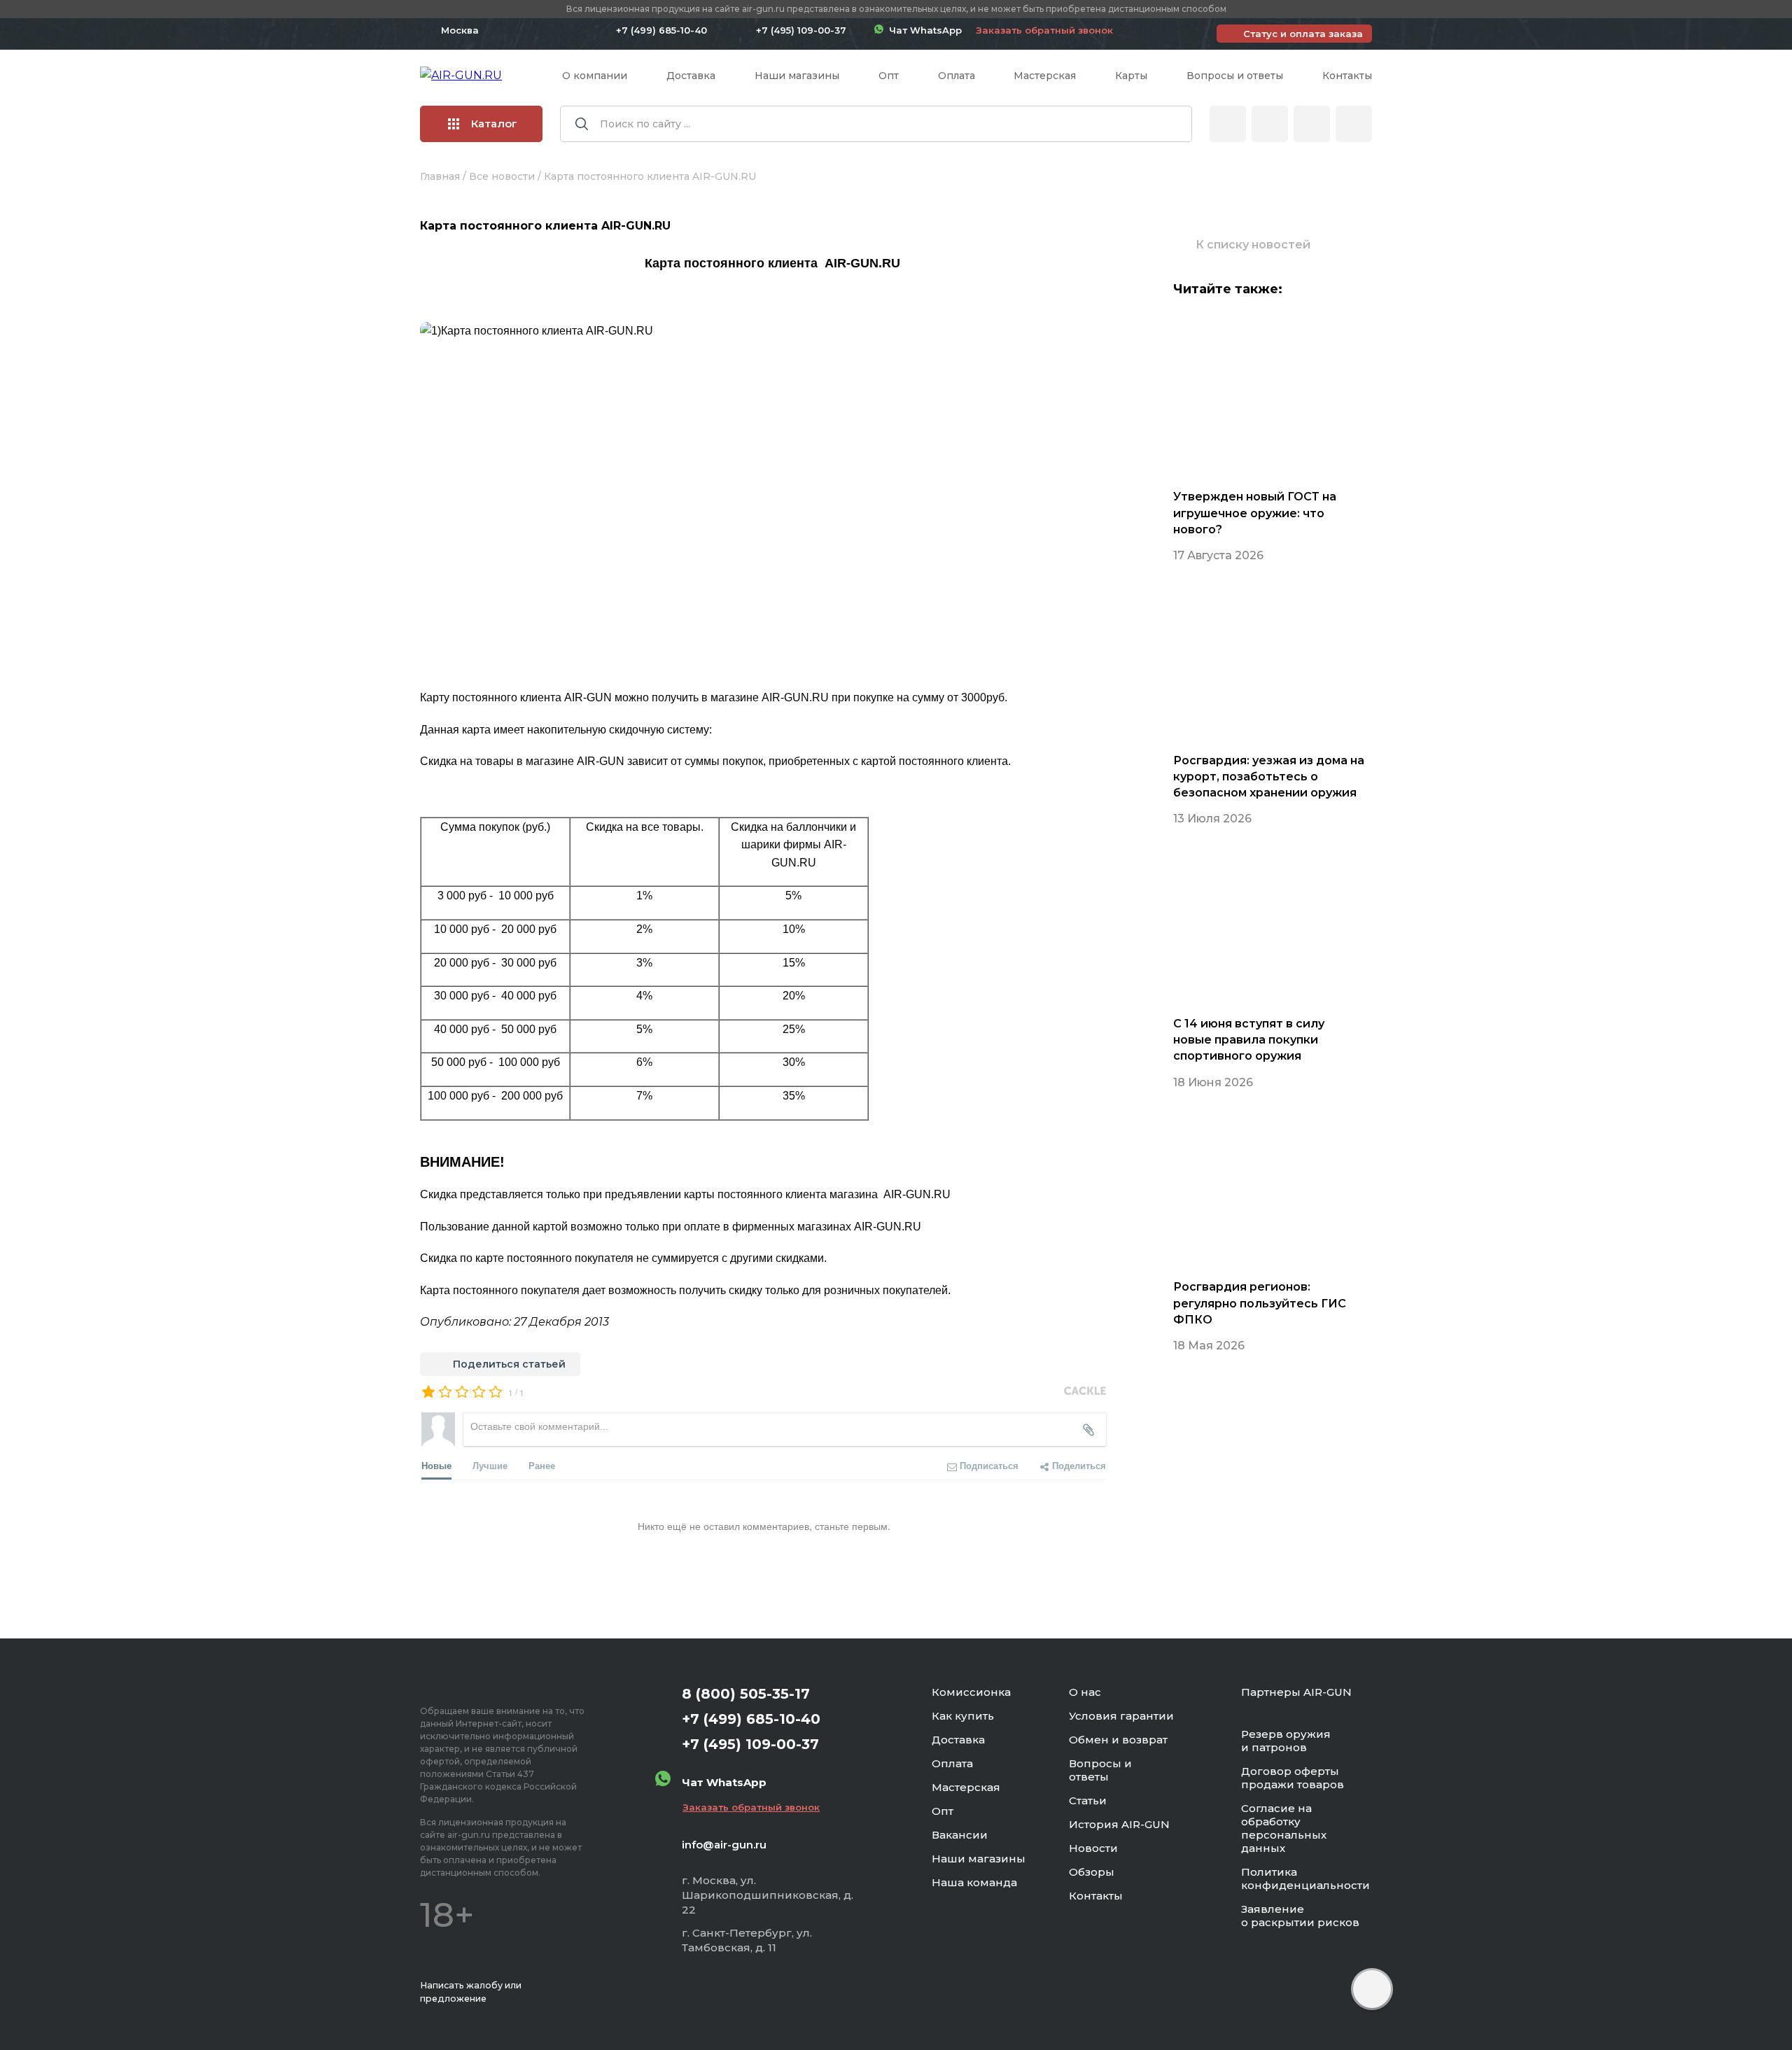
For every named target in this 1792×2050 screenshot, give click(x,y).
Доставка (691, 76)
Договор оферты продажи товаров (1293, 1778)
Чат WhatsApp (923, 30)
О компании (595, 76)
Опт (889, 76)
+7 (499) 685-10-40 (661, 30)
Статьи (1088, 1800)
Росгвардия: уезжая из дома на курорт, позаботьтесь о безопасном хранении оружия (1269, 777)
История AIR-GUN (1119, 1824)
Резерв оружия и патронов (1286, 1741)
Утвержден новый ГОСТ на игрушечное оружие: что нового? (1255, 513)
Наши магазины (797, 76)
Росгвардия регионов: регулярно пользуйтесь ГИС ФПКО (1260, 1303)
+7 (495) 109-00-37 (801, 30)
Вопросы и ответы (1235, 76)
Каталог (494, 124)
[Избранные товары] (1312, 124)
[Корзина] (1354, 124)
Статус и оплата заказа (1303, 34)
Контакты (1347, 76)
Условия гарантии (1121, 1716)
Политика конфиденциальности (1305, 1879)
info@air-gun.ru (724, 1845)
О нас (1085, 1692)
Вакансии (960, 1835)
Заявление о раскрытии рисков (1300, 1916)
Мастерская (1045, 76)
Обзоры (1092, 1872)
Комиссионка (971, 1692)
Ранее (542, 1465)
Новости (1093, 1848)
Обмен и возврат (1118, 1740)
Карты (1131, 76)
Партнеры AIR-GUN (1296, 1692)
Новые (436, 1465)
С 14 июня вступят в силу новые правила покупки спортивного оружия (1249, 1040)
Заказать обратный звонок (1044, 30)
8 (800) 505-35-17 (746, 1694)
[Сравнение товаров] (1270, 124)
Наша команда (974, 1882)
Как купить (963, 1716)
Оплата (957, 76)
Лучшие (490, 1465)
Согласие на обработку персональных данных (1284, 1828)
